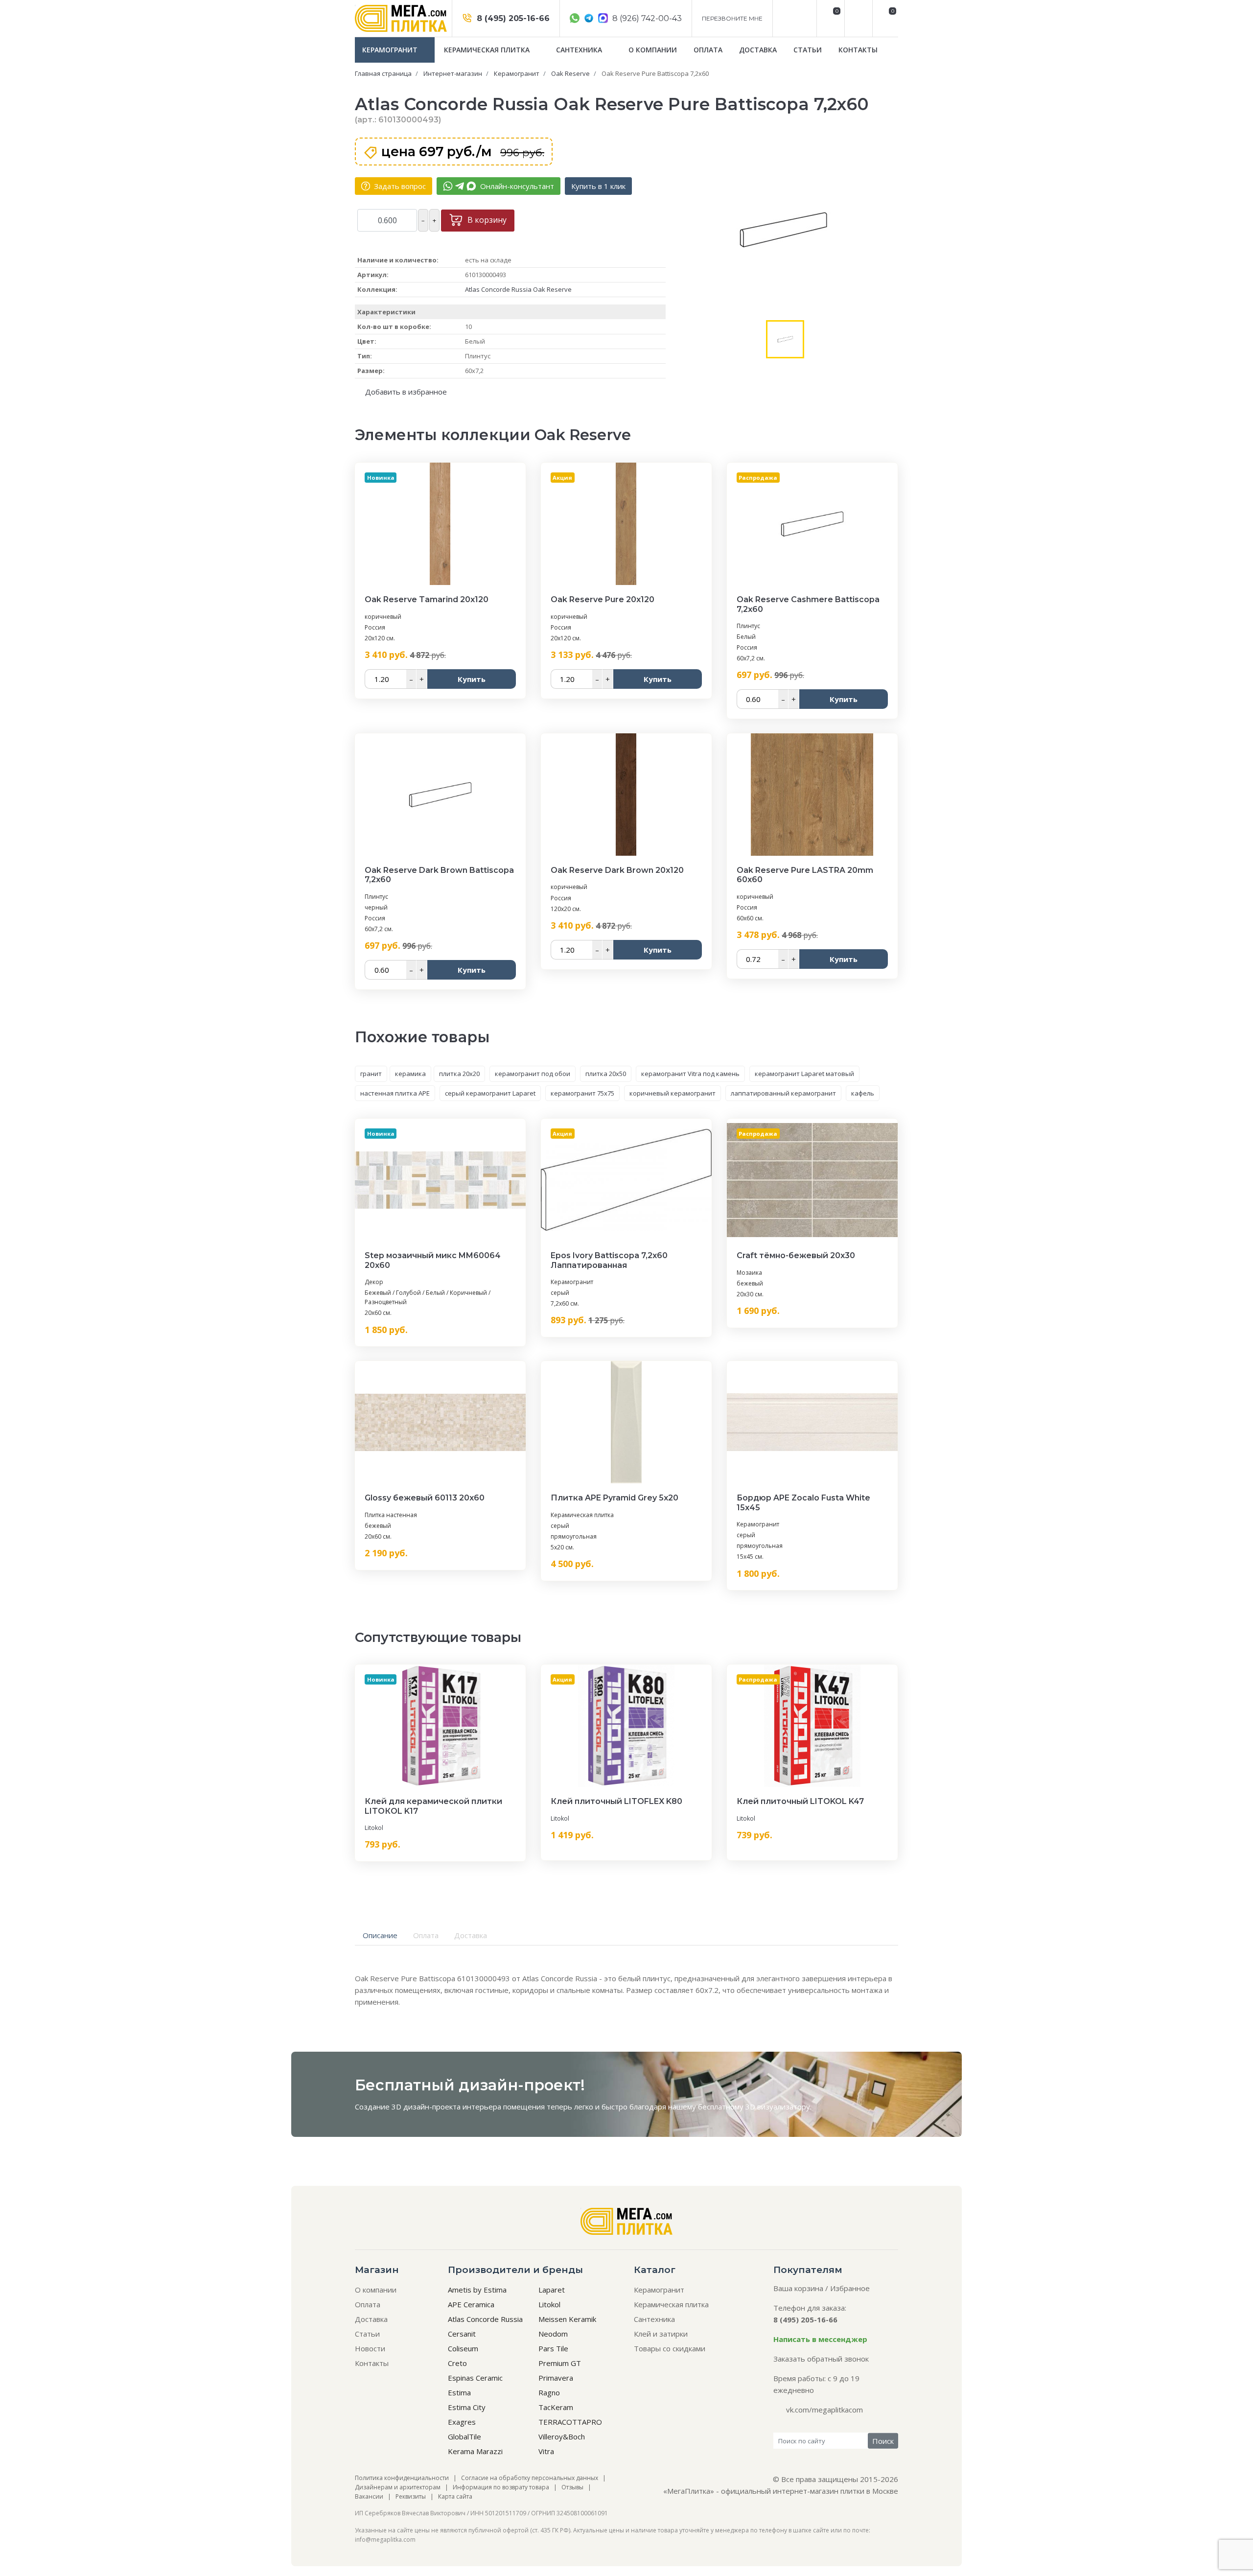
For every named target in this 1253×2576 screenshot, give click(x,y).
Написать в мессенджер (820, 2339)
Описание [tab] (380, 1935)
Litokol (374, 1828)
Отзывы (572, 2487)
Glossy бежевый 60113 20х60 (425, 1498)
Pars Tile (553, 2348)
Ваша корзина (798, 2288)
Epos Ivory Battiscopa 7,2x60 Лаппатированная (609, 1260)
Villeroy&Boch (562, 2436)
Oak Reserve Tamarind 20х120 (427, 599)
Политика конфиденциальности (402, 2478)
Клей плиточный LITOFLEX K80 (616, 1801)
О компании (653, 50)
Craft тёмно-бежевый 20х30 (796, 1255)
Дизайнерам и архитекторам (398, 2487)
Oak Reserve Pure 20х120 (603, 599)
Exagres (462, 2422)
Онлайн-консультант (516, 186)
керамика (410, 1074)
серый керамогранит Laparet (490, 1093)
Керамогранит (391, 50)
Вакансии (369, 2496)
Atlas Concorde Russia (485, 2319)
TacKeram (556, 2407)
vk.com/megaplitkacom (824, 2410)
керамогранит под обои (533, 1074)
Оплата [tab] (426, 1935)
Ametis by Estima (477, 2290)
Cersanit (462, 2334)
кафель (863, 1093)
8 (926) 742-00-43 (646, 18)
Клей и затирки (661, 2334)
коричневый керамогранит (673, 1093)
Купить (472, 679)
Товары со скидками (670, 2348)
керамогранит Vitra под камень (690, 1074)
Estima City (467, 2407)
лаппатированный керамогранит (783, 1093)
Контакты (858, 50)
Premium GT (560, 2363)
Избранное (850, 2288)
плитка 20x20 (459, 1074)
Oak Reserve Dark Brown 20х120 (617, 870)
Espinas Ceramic (475, 2378)
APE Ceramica (471, 2304)
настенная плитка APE (395, 1093)
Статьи (808, 50)
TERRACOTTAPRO (570, 2422)
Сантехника (580, 50)
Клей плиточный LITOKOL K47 (800, 1801)
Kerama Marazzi (475, 2451)
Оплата (708, 50)
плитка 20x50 (606, 1074)
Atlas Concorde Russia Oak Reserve (518, 289)
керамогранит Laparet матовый (804, 1074)
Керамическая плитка (488, 50)
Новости (370, 2348)
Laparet (552, 2290)
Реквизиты (411, 2496)
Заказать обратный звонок (821, 2359)
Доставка (758, 50)
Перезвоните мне (732, 18)
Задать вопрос (399, 186)
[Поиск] (857, 18)
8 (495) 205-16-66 (512, 18)
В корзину (486, 220)
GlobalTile (464, 2436)
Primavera (556, 2378)
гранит (371, 1074)
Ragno (549, 2392)
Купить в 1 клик (598, 186)
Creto (457, 2363)
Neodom (553, 2334)
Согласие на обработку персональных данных (530, 2478)
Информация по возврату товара (501, 2487)
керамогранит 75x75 (582, 1093)
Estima (459, 2392)
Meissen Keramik (567, 2319)
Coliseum (463, 2348)
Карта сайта (455, 2496)
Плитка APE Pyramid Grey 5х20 (615, 1498)
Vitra (546, 2451)
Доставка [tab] (471, 1935)
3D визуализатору (778, 2107)
